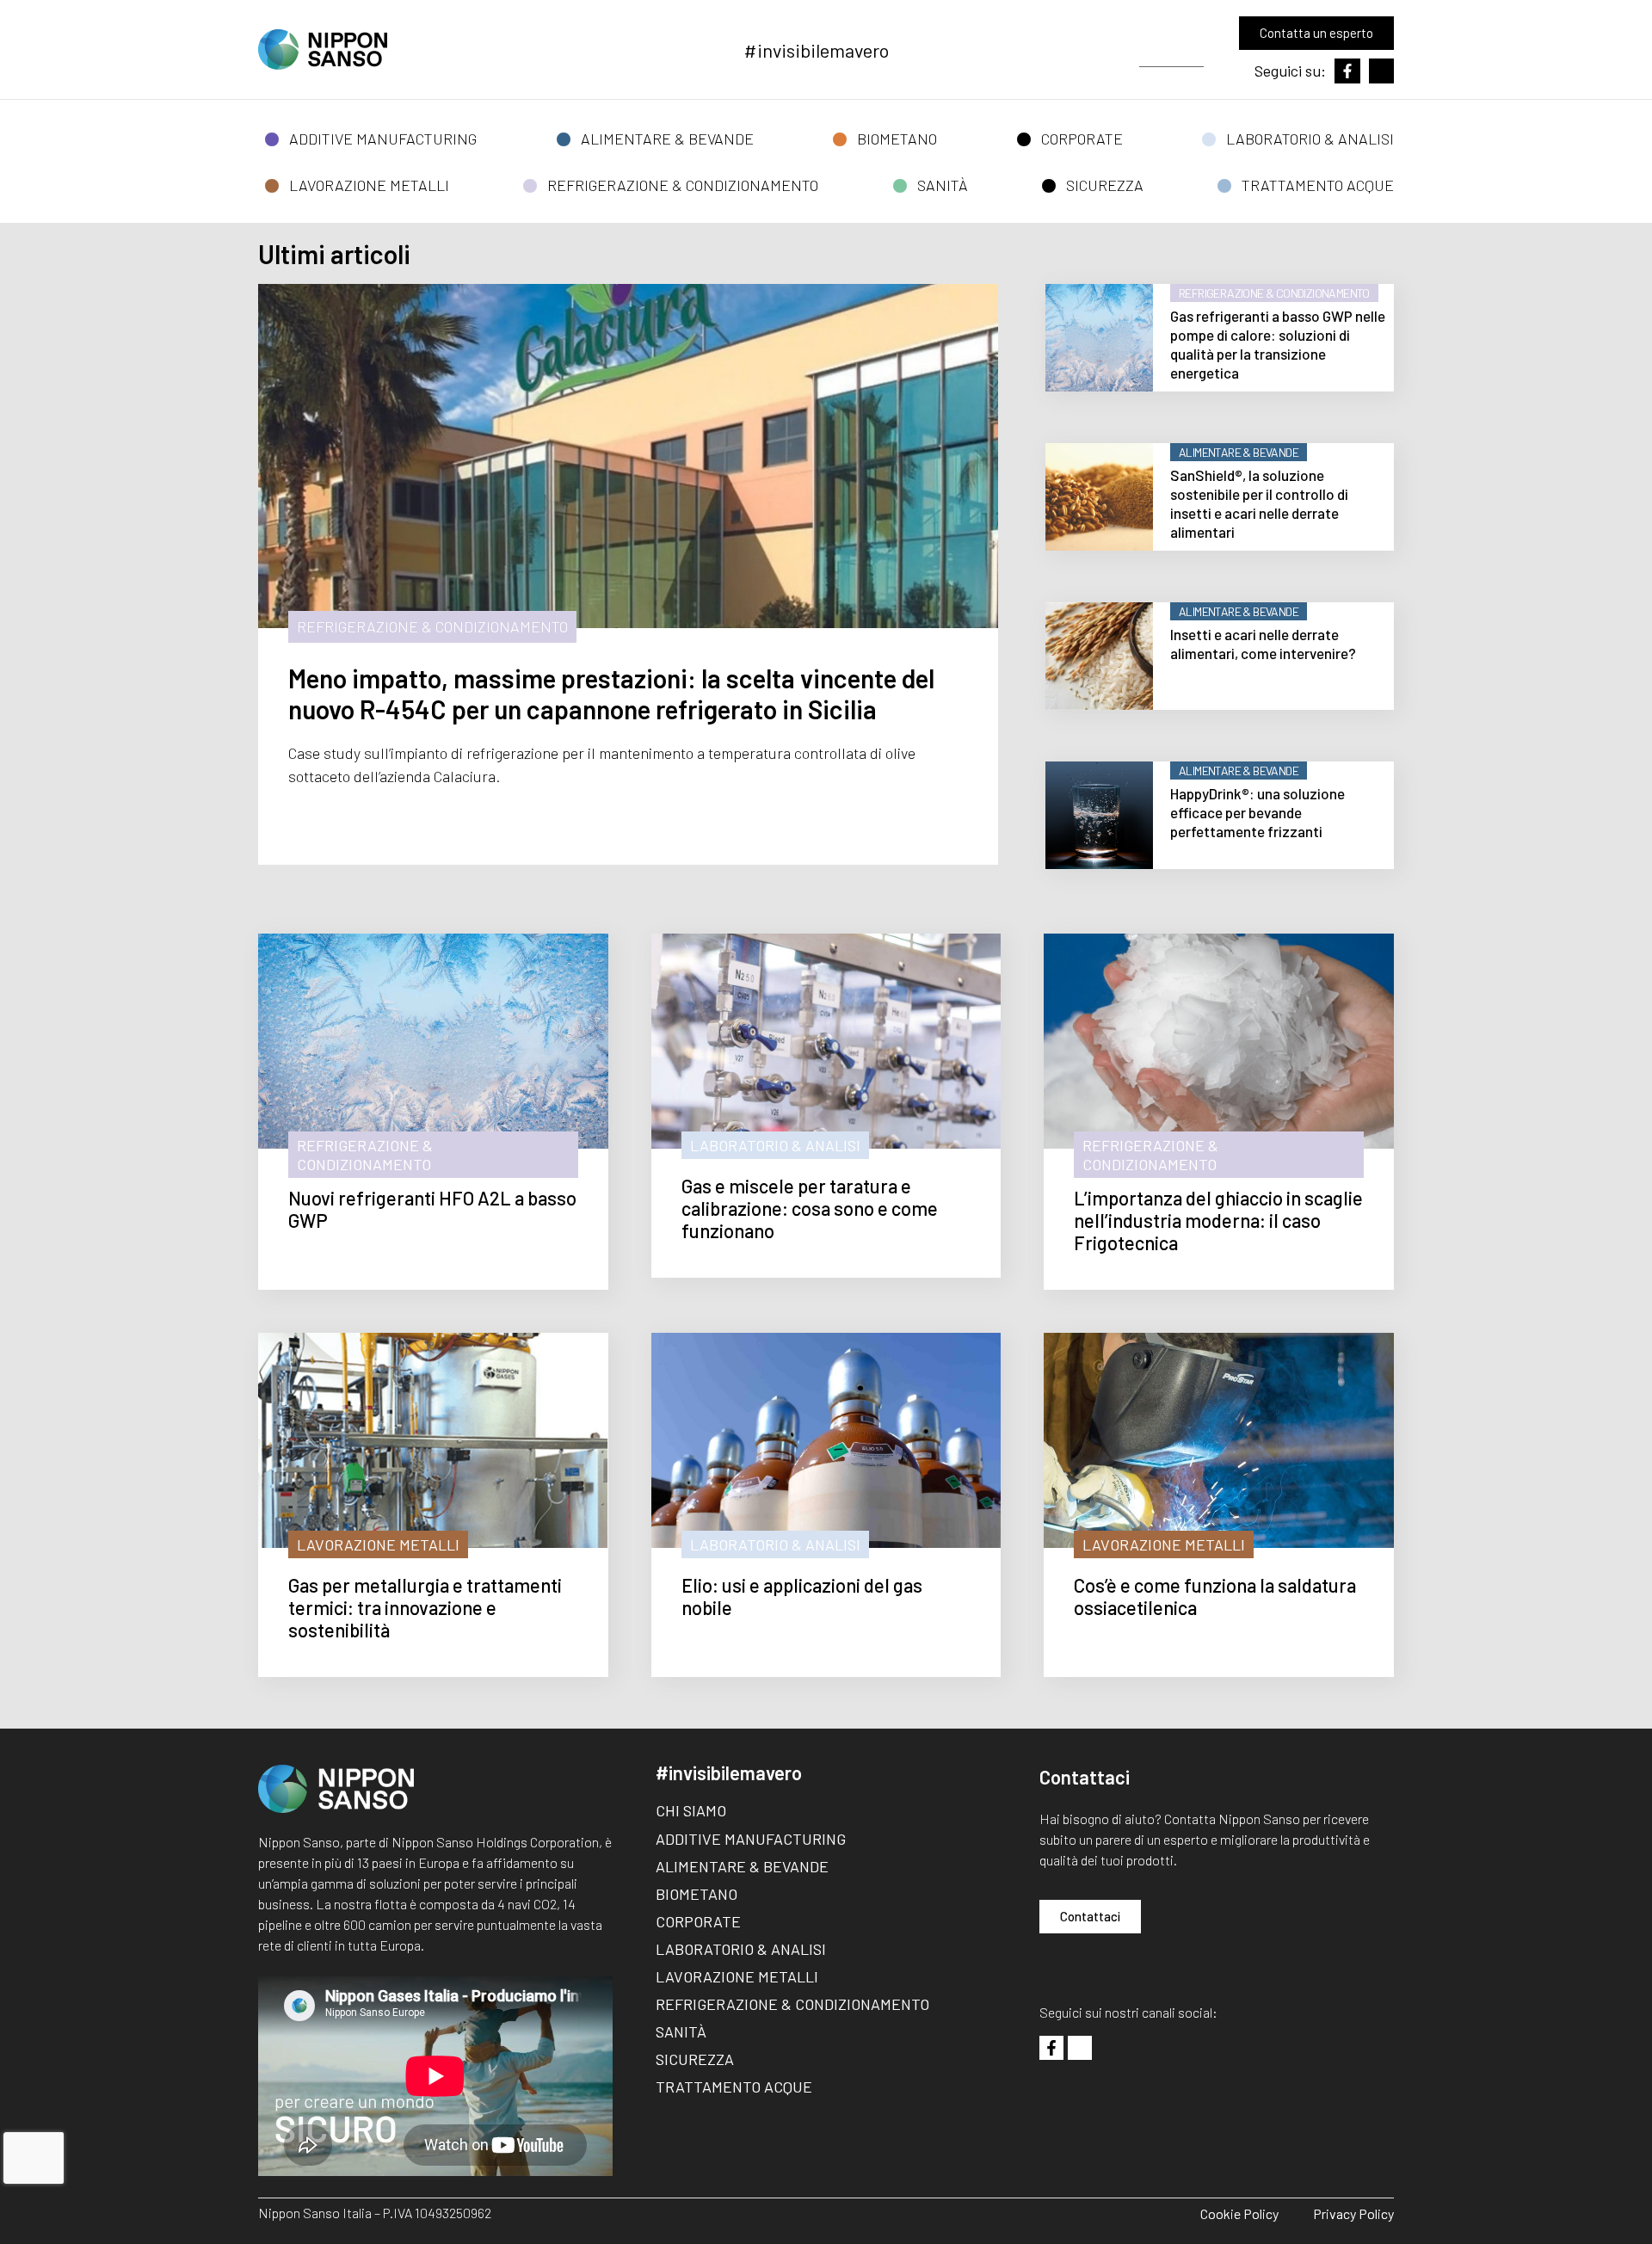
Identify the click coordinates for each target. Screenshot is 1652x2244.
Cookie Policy (1239, 2213)
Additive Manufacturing (383, 139)
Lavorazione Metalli (369, 185)
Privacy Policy (1353, 2213)
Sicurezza (1105, 185)
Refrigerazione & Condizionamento (683, 185)
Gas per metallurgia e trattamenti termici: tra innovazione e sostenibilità (425, 1607)
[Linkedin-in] (1381, 71)
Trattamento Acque (1318, 185)
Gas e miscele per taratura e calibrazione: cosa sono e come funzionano (810, 1208)
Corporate (1082, 139)
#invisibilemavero (816, 50)
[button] (1180, 54)
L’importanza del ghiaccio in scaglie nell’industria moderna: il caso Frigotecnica (1218, 1220)
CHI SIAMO (691, 1810)
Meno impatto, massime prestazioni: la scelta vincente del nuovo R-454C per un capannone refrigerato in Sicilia (611, 694)
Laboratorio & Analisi (1310, 139)
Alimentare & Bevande (667, 139)
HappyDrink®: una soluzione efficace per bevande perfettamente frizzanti (1257, 812)
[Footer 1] (1051, 2048)
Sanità (943, 185)
